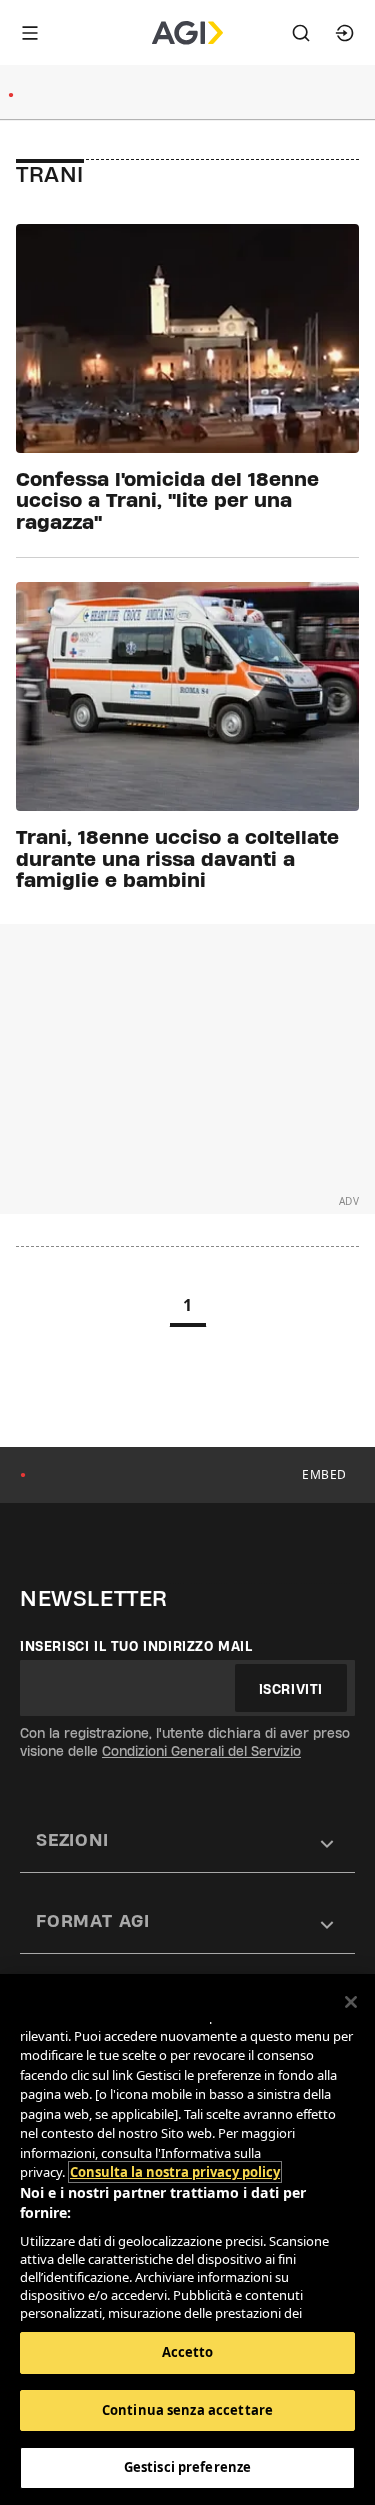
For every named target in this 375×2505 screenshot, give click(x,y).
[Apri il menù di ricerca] (301, 33)
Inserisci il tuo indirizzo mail (136, 1646)
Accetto (188, 2352)
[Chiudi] (351, 2002)
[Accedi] (345, 33)
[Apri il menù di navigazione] (30, 33)
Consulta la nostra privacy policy (175, 2172)
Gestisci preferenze (187, 2467)
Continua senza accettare (187, 2410)
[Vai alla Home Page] (187, 33)
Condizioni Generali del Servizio (201, 1751)
